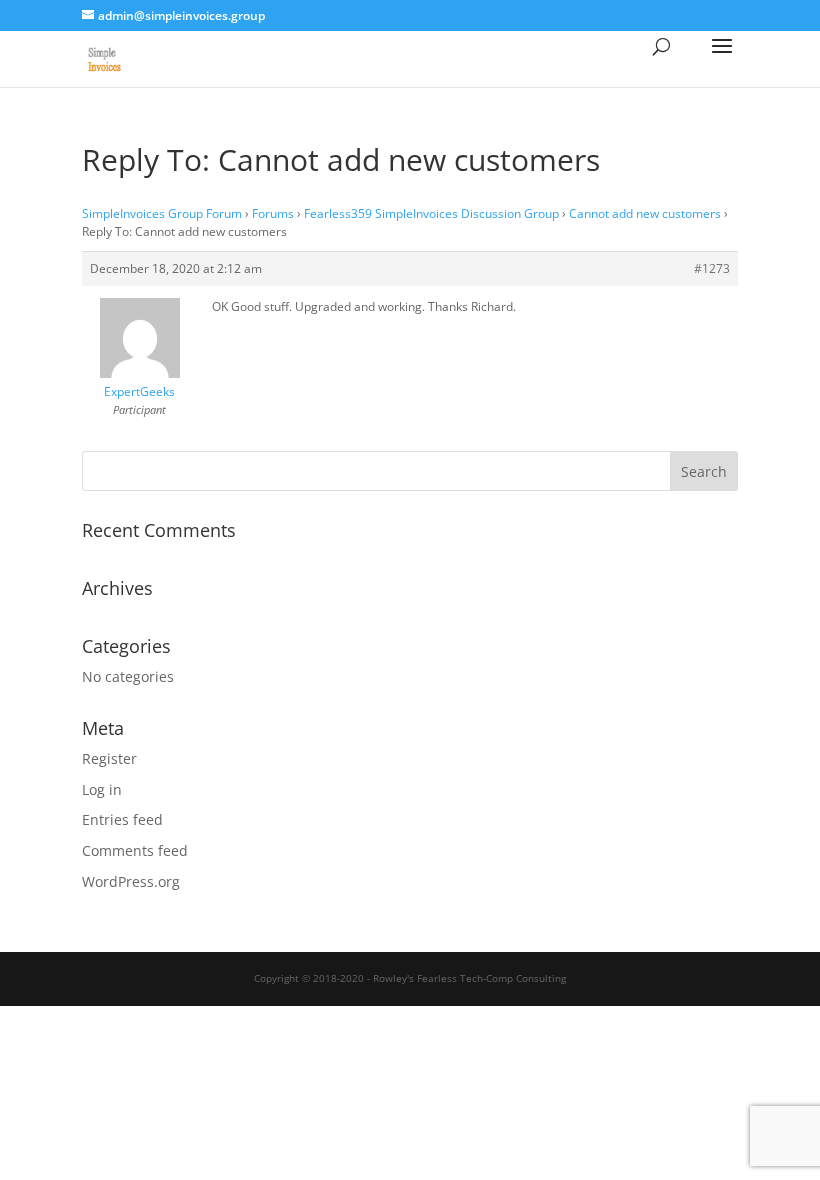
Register (109, 758)
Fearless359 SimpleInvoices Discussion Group (431, 213)
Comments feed (135, 850)
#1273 (712, 268)
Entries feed (122, 819)
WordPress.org (131, 881)
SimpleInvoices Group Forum (162, 213)
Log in (102, 789)
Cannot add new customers (645, 213)
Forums (273, 213)
